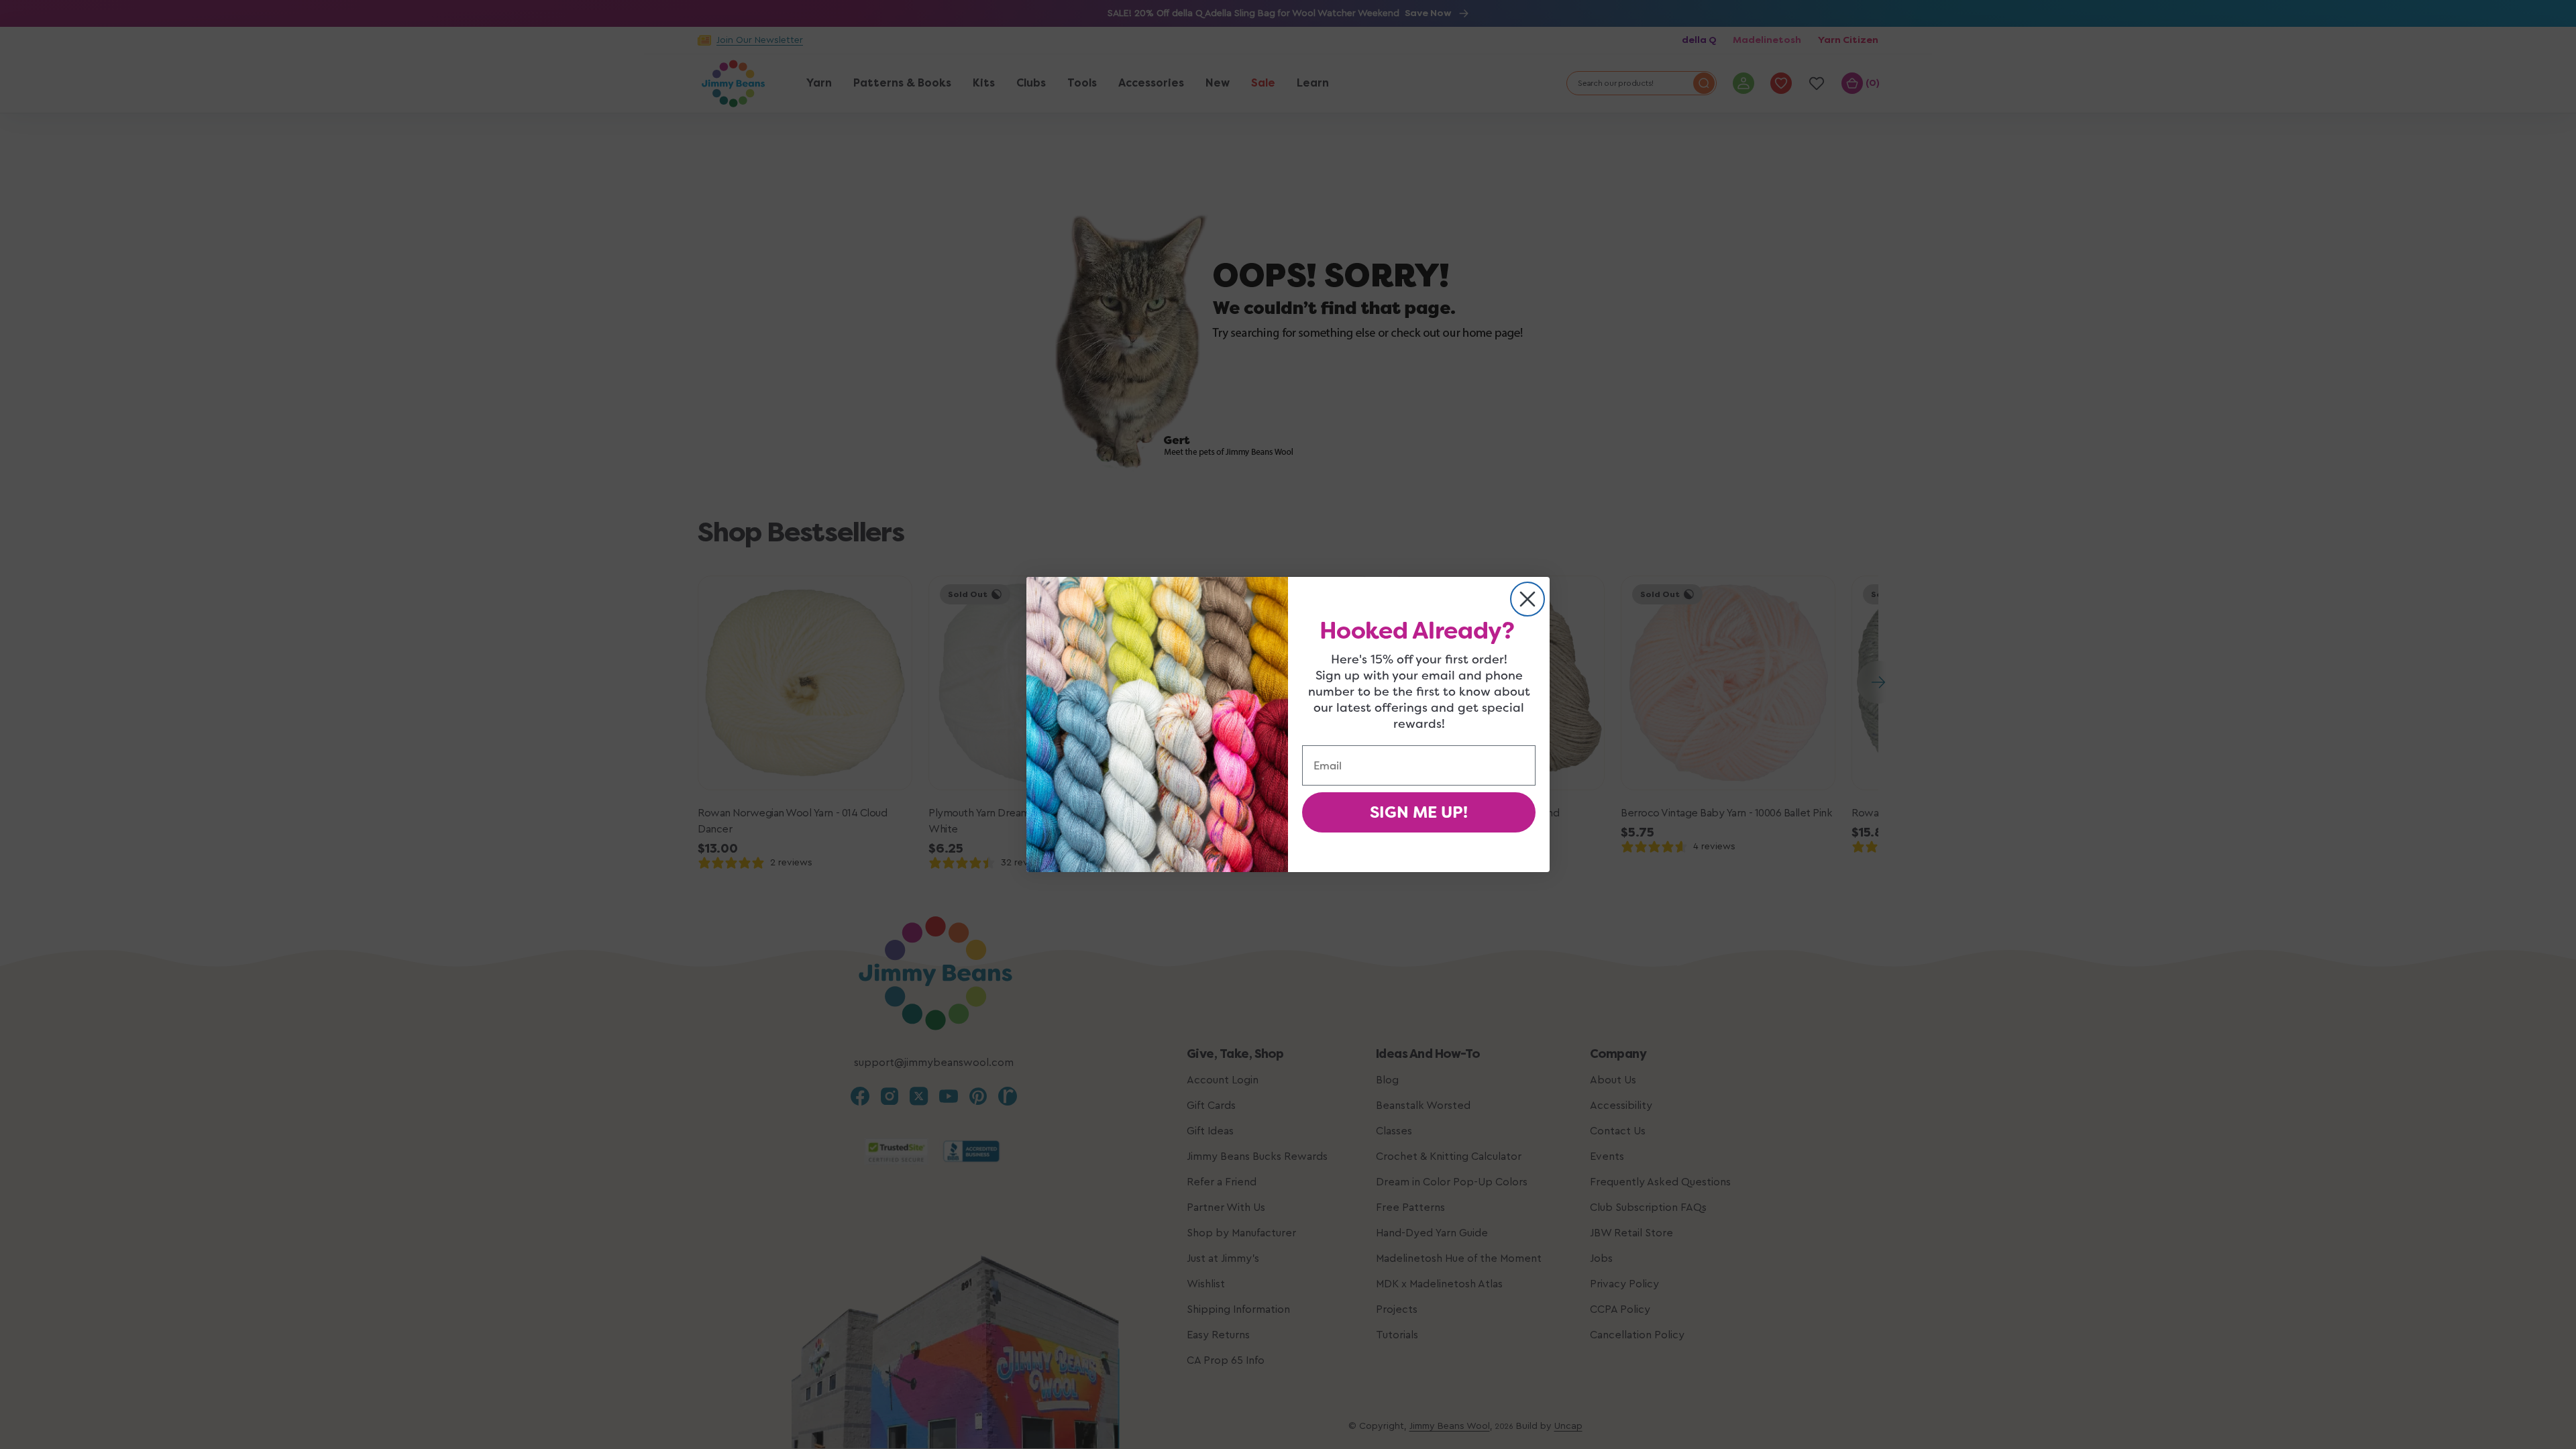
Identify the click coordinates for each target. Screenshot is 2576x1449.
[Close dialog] (1527, 599)
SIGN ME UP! (1419, 812)
